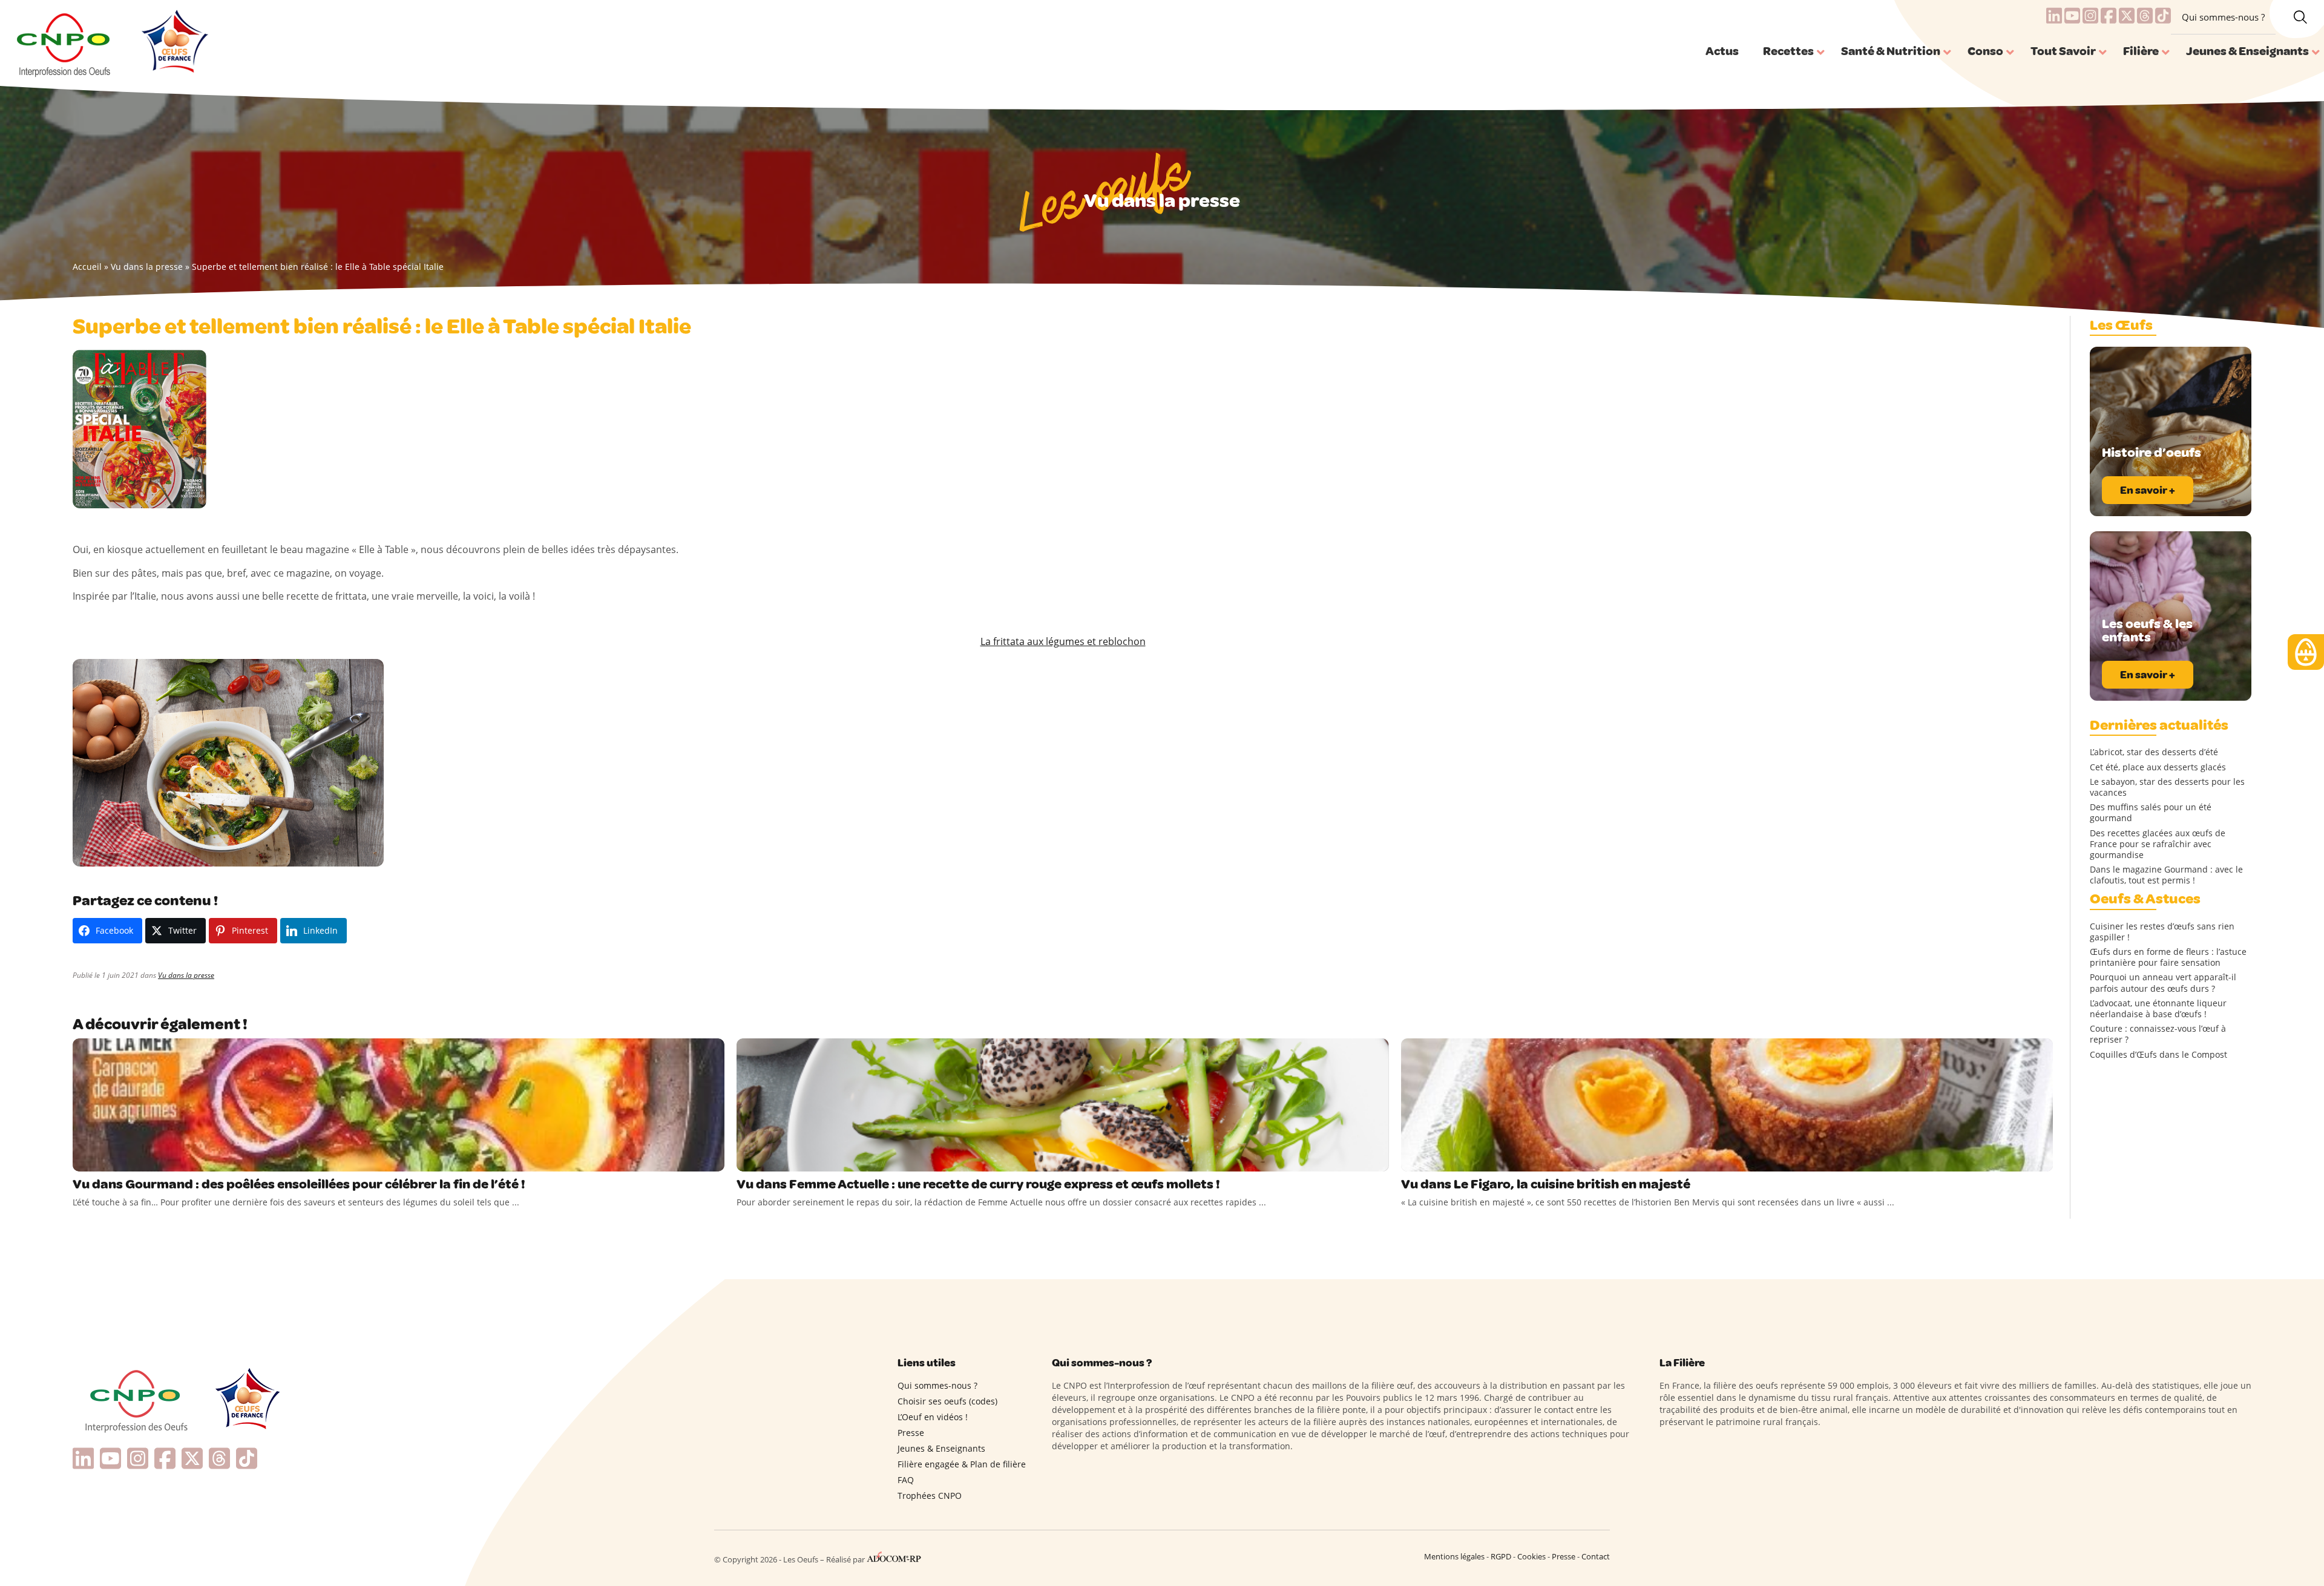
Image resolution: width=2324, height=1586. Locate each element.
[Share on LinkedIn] (133, 1159)
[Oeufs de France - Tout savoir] (173, 43)
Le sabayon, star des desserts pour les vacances (2167, 787)
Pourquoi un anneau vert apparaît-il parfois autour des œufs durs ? (2163, 983)
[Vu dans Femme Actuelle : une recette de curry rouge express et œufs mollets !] (1062, 1105)
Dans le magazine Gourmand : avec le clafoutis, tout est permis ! (2166, 875)
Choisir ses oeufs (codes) (947, 1401)
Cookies (1531, 1556)
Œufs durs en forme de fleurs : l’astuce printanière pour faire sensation (2168, 957)
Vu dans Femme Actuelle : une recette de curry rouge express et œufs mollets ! (978, 1184)
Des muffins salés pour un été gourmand (2151, 813)
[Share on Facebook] (84, 1159)
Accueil (87, 267)
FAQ (906, 1480)
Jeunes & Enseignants (941, 1448)
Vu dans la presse (147, 267)
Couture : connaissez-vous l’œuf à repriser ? (2158, 1034)
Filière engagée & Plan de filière (962, 1464)
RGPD (1501, 1556)
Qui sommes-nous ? (2223, 17)
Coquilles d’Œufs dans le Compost (2158, 1055)
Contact (1596, 1556)
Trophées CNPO (930, 1496)
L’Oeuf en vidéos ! (933, 1417)
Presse (911, 1433)
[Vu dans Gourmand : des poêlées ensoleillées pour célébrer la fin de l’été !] (399, 1105)
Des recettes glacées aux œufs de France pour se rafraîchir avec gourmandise (2158, 844)
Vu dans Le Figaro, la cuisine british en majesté (1546, 1184)
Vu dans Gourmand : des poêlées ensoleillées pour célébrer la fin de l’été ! (299, 1184)
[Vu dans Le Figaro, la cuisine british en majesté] (1727, 1105)
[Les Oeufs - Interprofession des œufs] (64, 43)
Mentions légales (1454, 1556)
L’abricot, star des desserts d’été (2154, 752)
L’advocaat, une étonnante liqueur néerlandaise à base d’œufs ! (2158, 1009)
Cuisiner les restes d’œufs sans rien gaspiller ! (2162, 932)
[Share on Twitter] (108, 1159)
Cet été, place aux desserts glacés (2158, 767)
